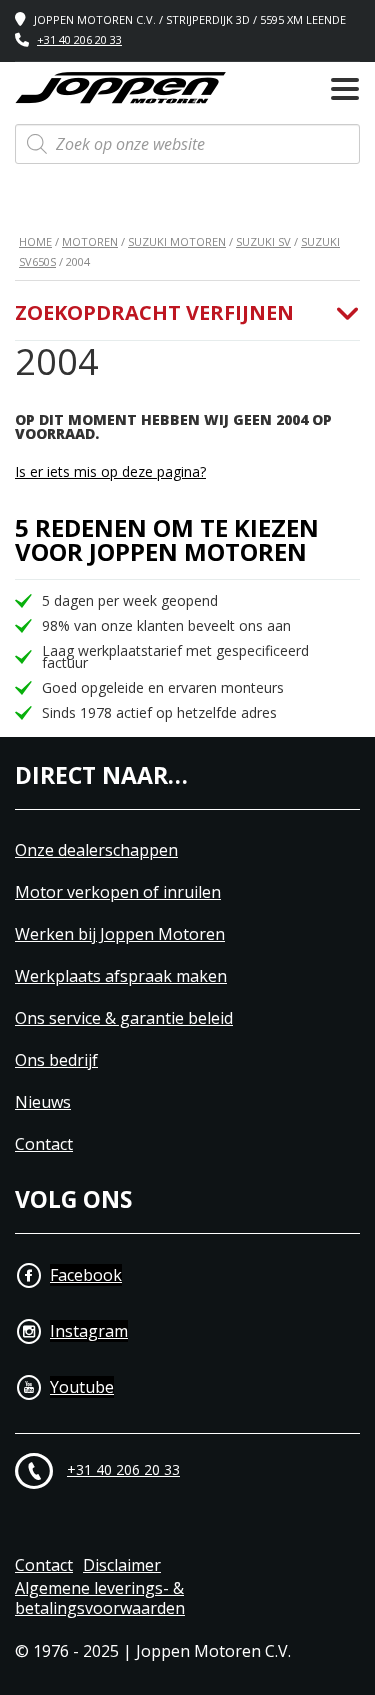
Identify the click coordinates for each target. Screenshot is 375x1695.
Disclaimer (122, 1565)
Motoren (90, 241)
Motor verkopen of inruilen (118, 892)
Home (35, 241)
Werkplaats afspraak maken (121, 976)
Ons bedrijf (56, 1060)
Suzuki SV (263, 241)
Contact (44, 1144)
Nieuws (43, 1102)
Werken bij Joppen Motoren (120, 934)
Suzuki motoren (177, 241)
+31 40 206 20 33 (79, 39)
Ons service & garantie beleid (124, 1018)
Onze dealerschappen (96, 850)
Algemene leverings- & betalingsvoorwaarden (100, 1599)
